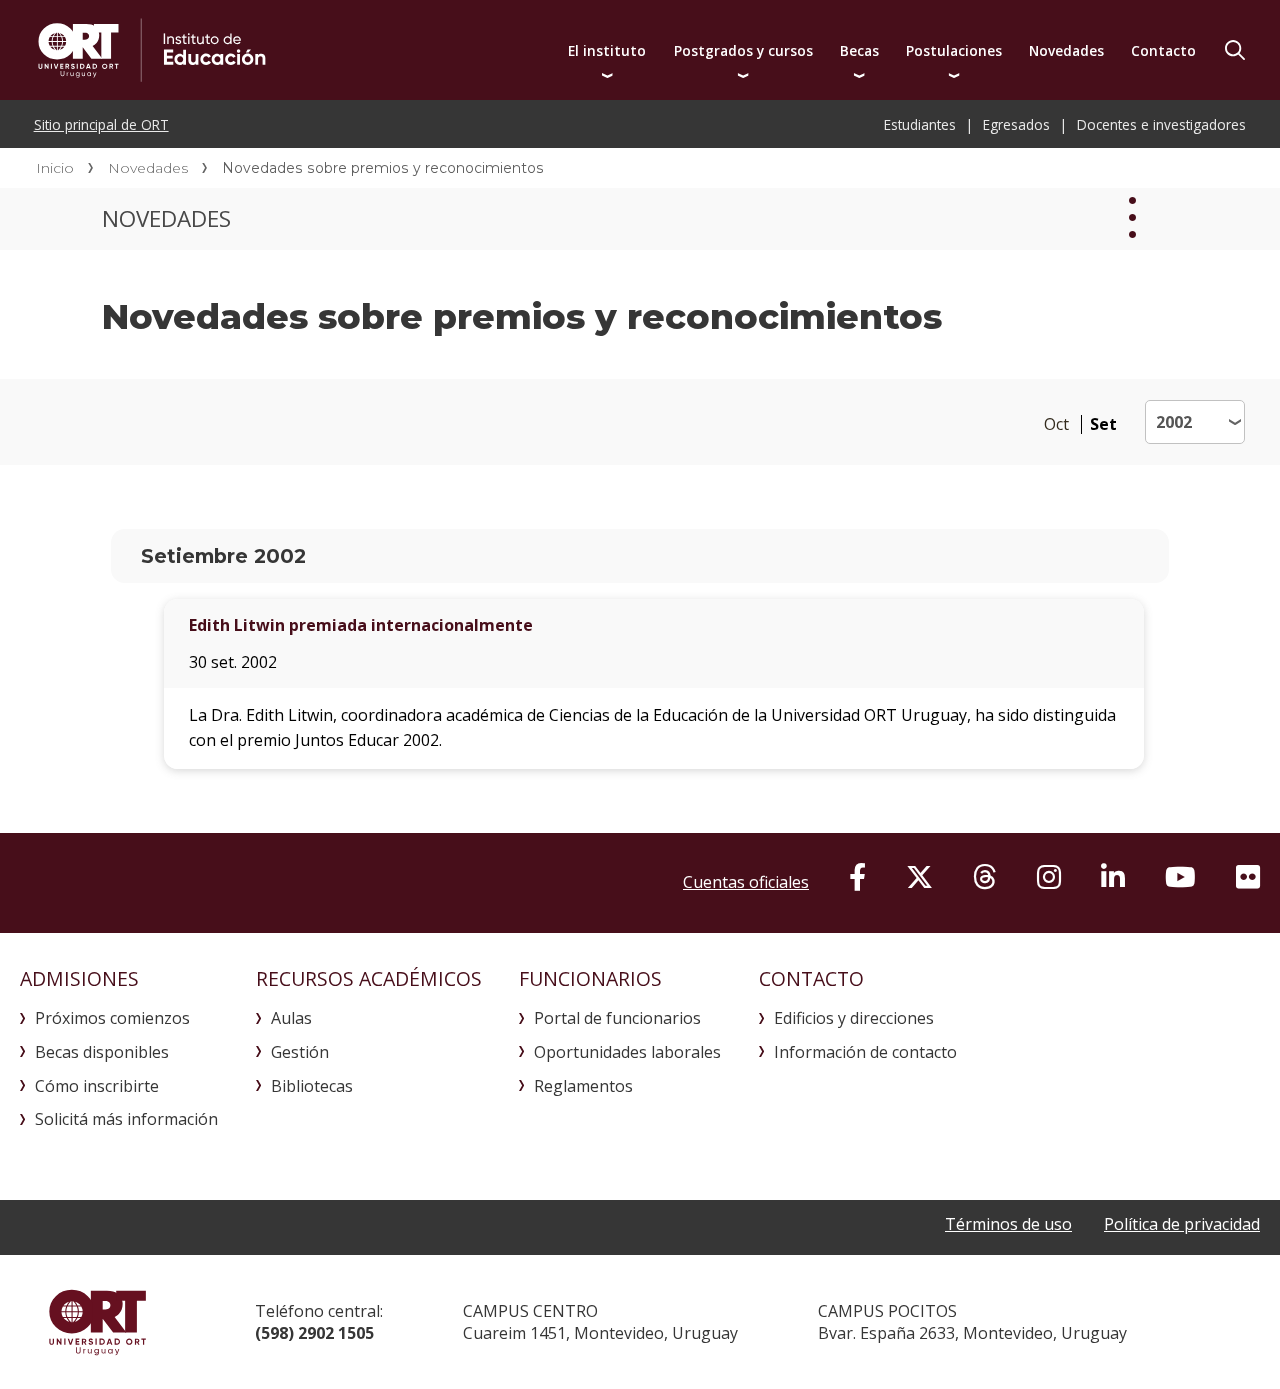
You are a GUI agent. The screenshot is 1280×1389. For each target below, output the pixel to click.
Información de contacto (865, 1052)
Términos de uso (1008, 1224)
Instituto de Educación (332, 50)
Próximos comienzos (112, 1018)
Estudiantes (920, 124)
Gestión (300, 1052)
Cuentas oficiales (746, 882)
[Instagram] (1049, 876)
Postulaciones (954, 50)
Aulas (291, 1018)
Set (1103, 424)
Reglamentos (583, 1086)
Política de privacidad (1182, 1224)
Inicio (55, 168)
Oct (1056, 424)
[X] (919, 876)
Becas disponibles (102, 1052)
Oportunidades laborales (627, 1052)
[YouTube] (1180, 876)
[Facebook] (857, 876)
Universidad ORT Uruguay (97, 1322)
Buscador (1235, 50)
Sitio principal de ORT (101, 124)
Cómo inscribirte (97, 1086)
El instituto (607, 50)
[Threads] (985, 876)
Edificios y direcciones (854, 1018)
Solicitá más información (126, 1119)
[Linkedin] (1113, 876)
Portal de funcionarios (617, 1018)
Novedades (1066, 50)
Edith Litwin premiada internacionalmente (361, 625)
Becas (859, 50)
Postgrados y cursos (743, 50)
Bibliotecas (312, 1086)
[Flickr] (1248, 876)
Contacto (1163, 50)
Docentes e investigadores (1161, 124)
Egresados (1016, 124)
